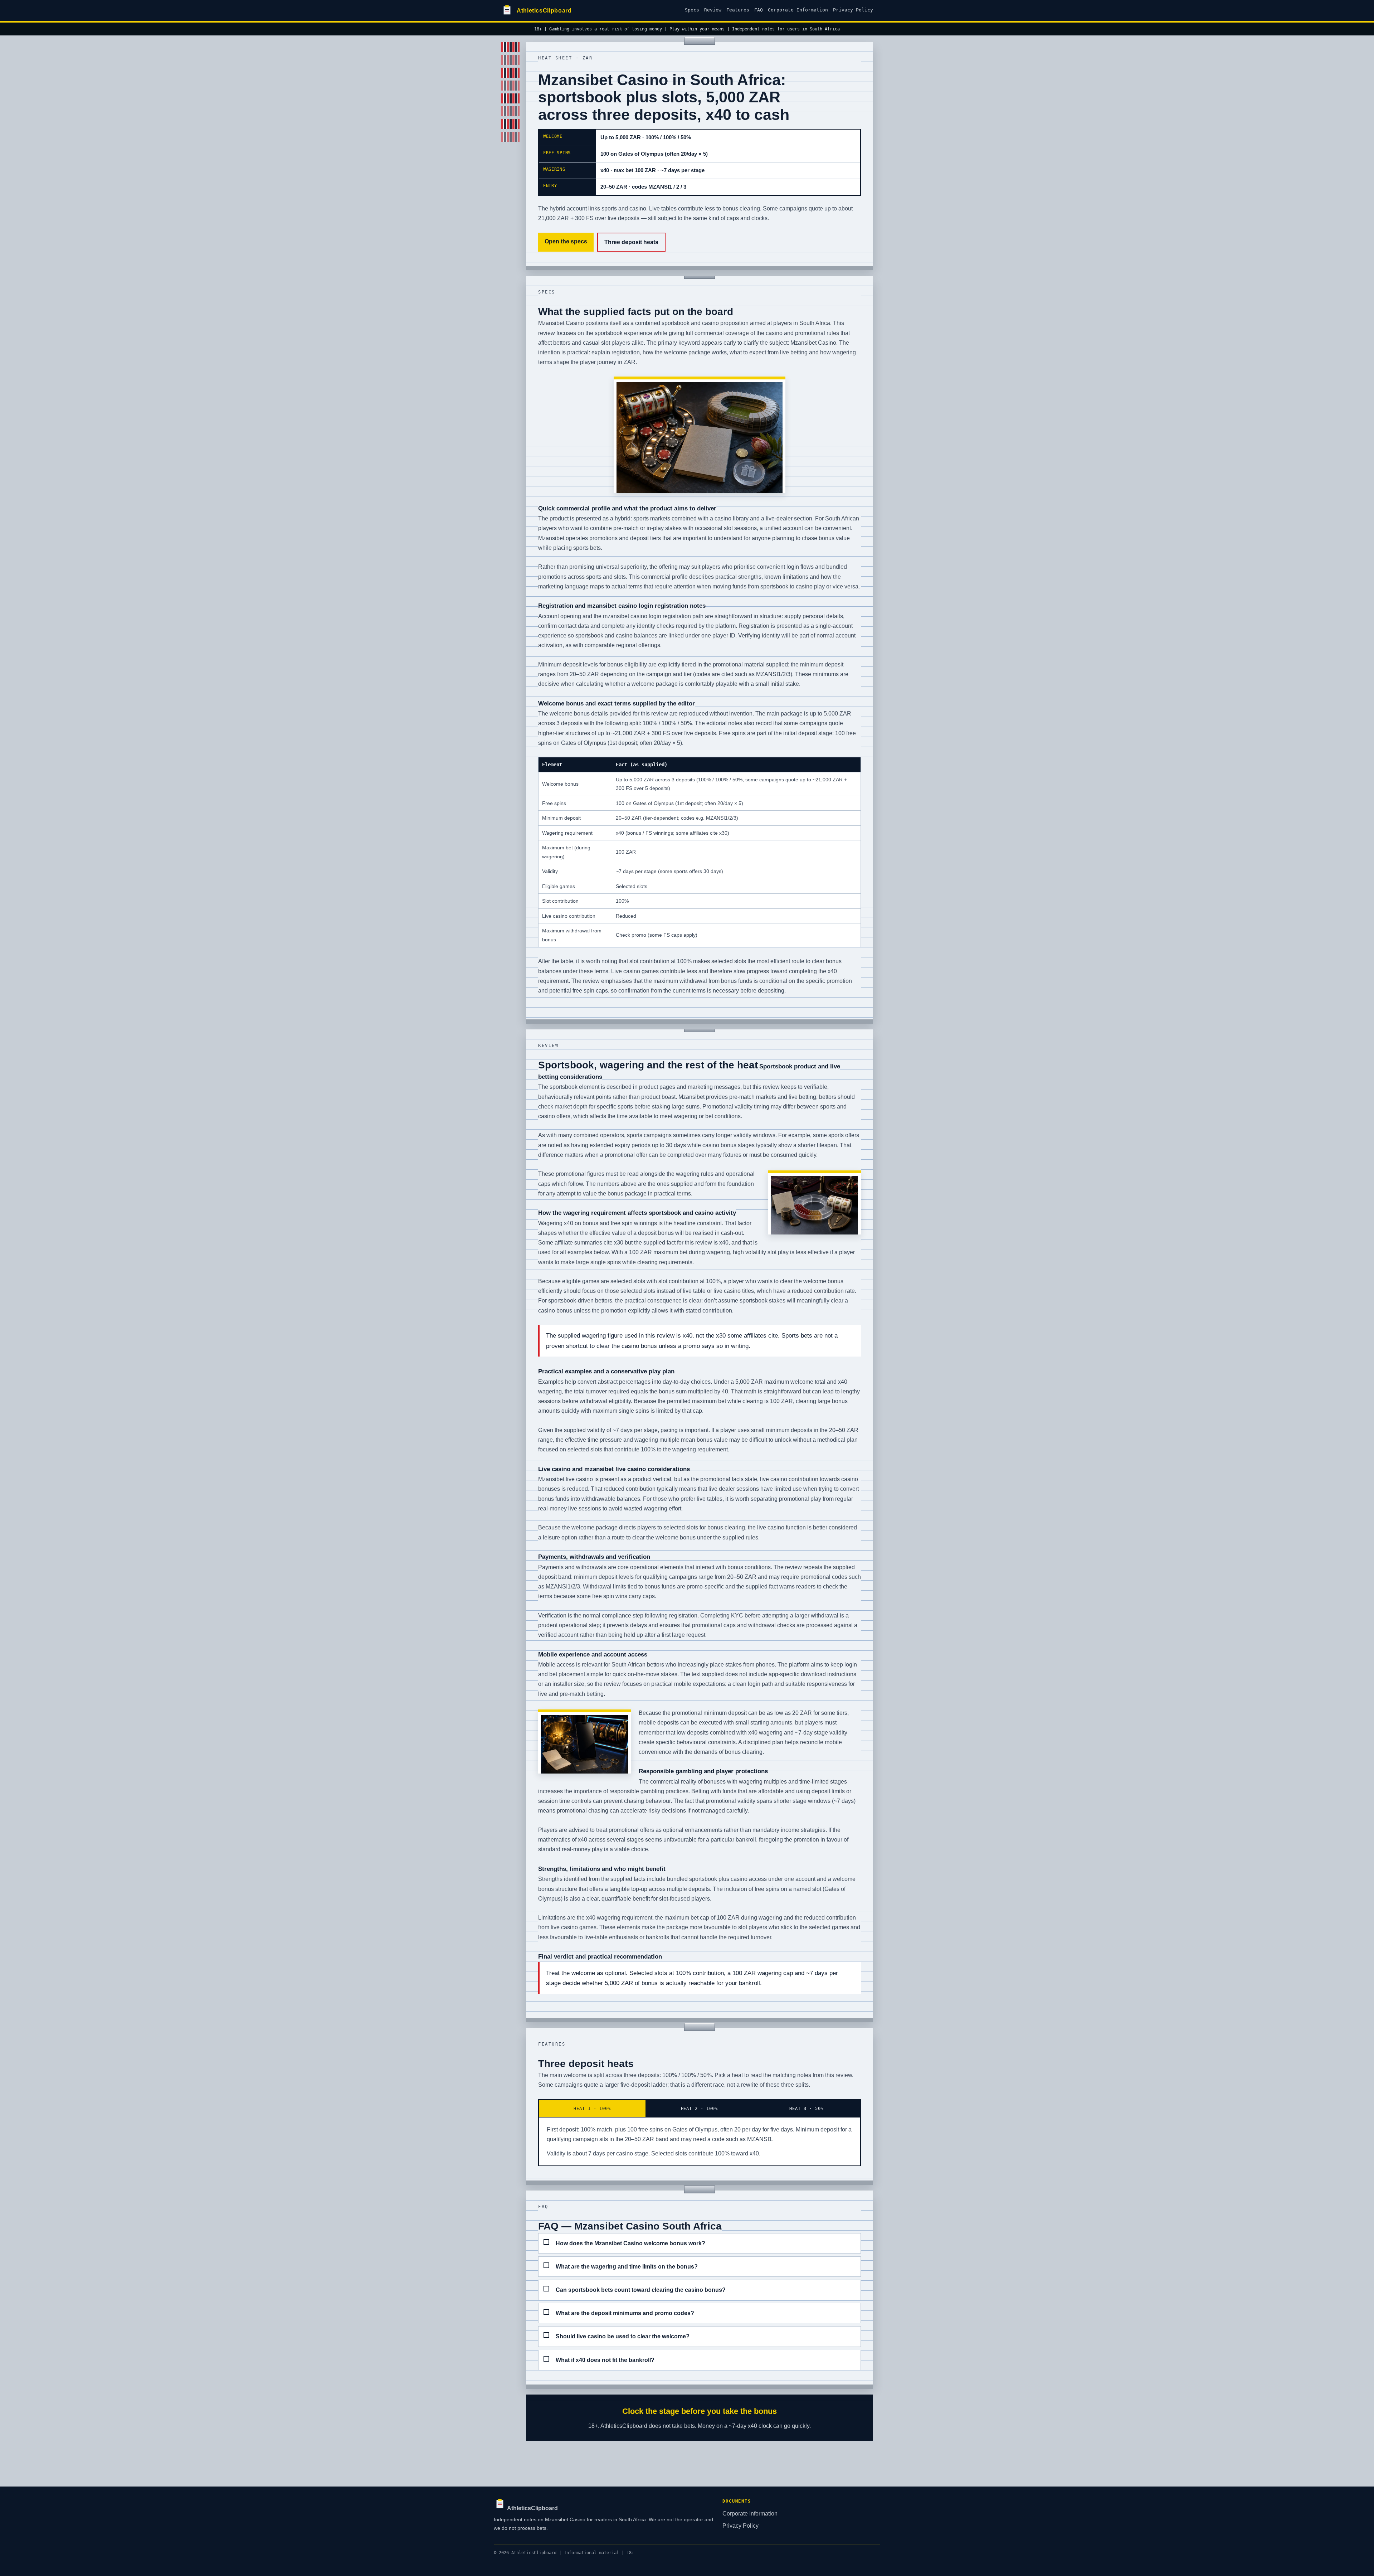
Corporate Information (798, 10)
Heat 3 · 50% (807, 2108)
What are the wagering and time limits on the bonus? (627, 2267)
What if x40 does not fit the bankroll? (605, 2360)
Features (738, 10)
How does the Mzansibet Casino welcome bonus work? (630, 2243)
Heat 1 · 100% (592, 2108)
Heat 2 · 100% (700, 2108)
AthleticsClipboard (532, 2508)
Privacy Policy (853, 10)
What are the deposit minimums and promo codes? (625, 2313)
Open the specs (566, 241)
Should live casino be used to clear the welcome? (623, 2336)
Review (713, 10)
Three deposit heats (631, 242)
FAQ (759, 10)
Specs (692, 10)
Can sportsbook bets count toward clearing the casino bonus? (641, 2290)
